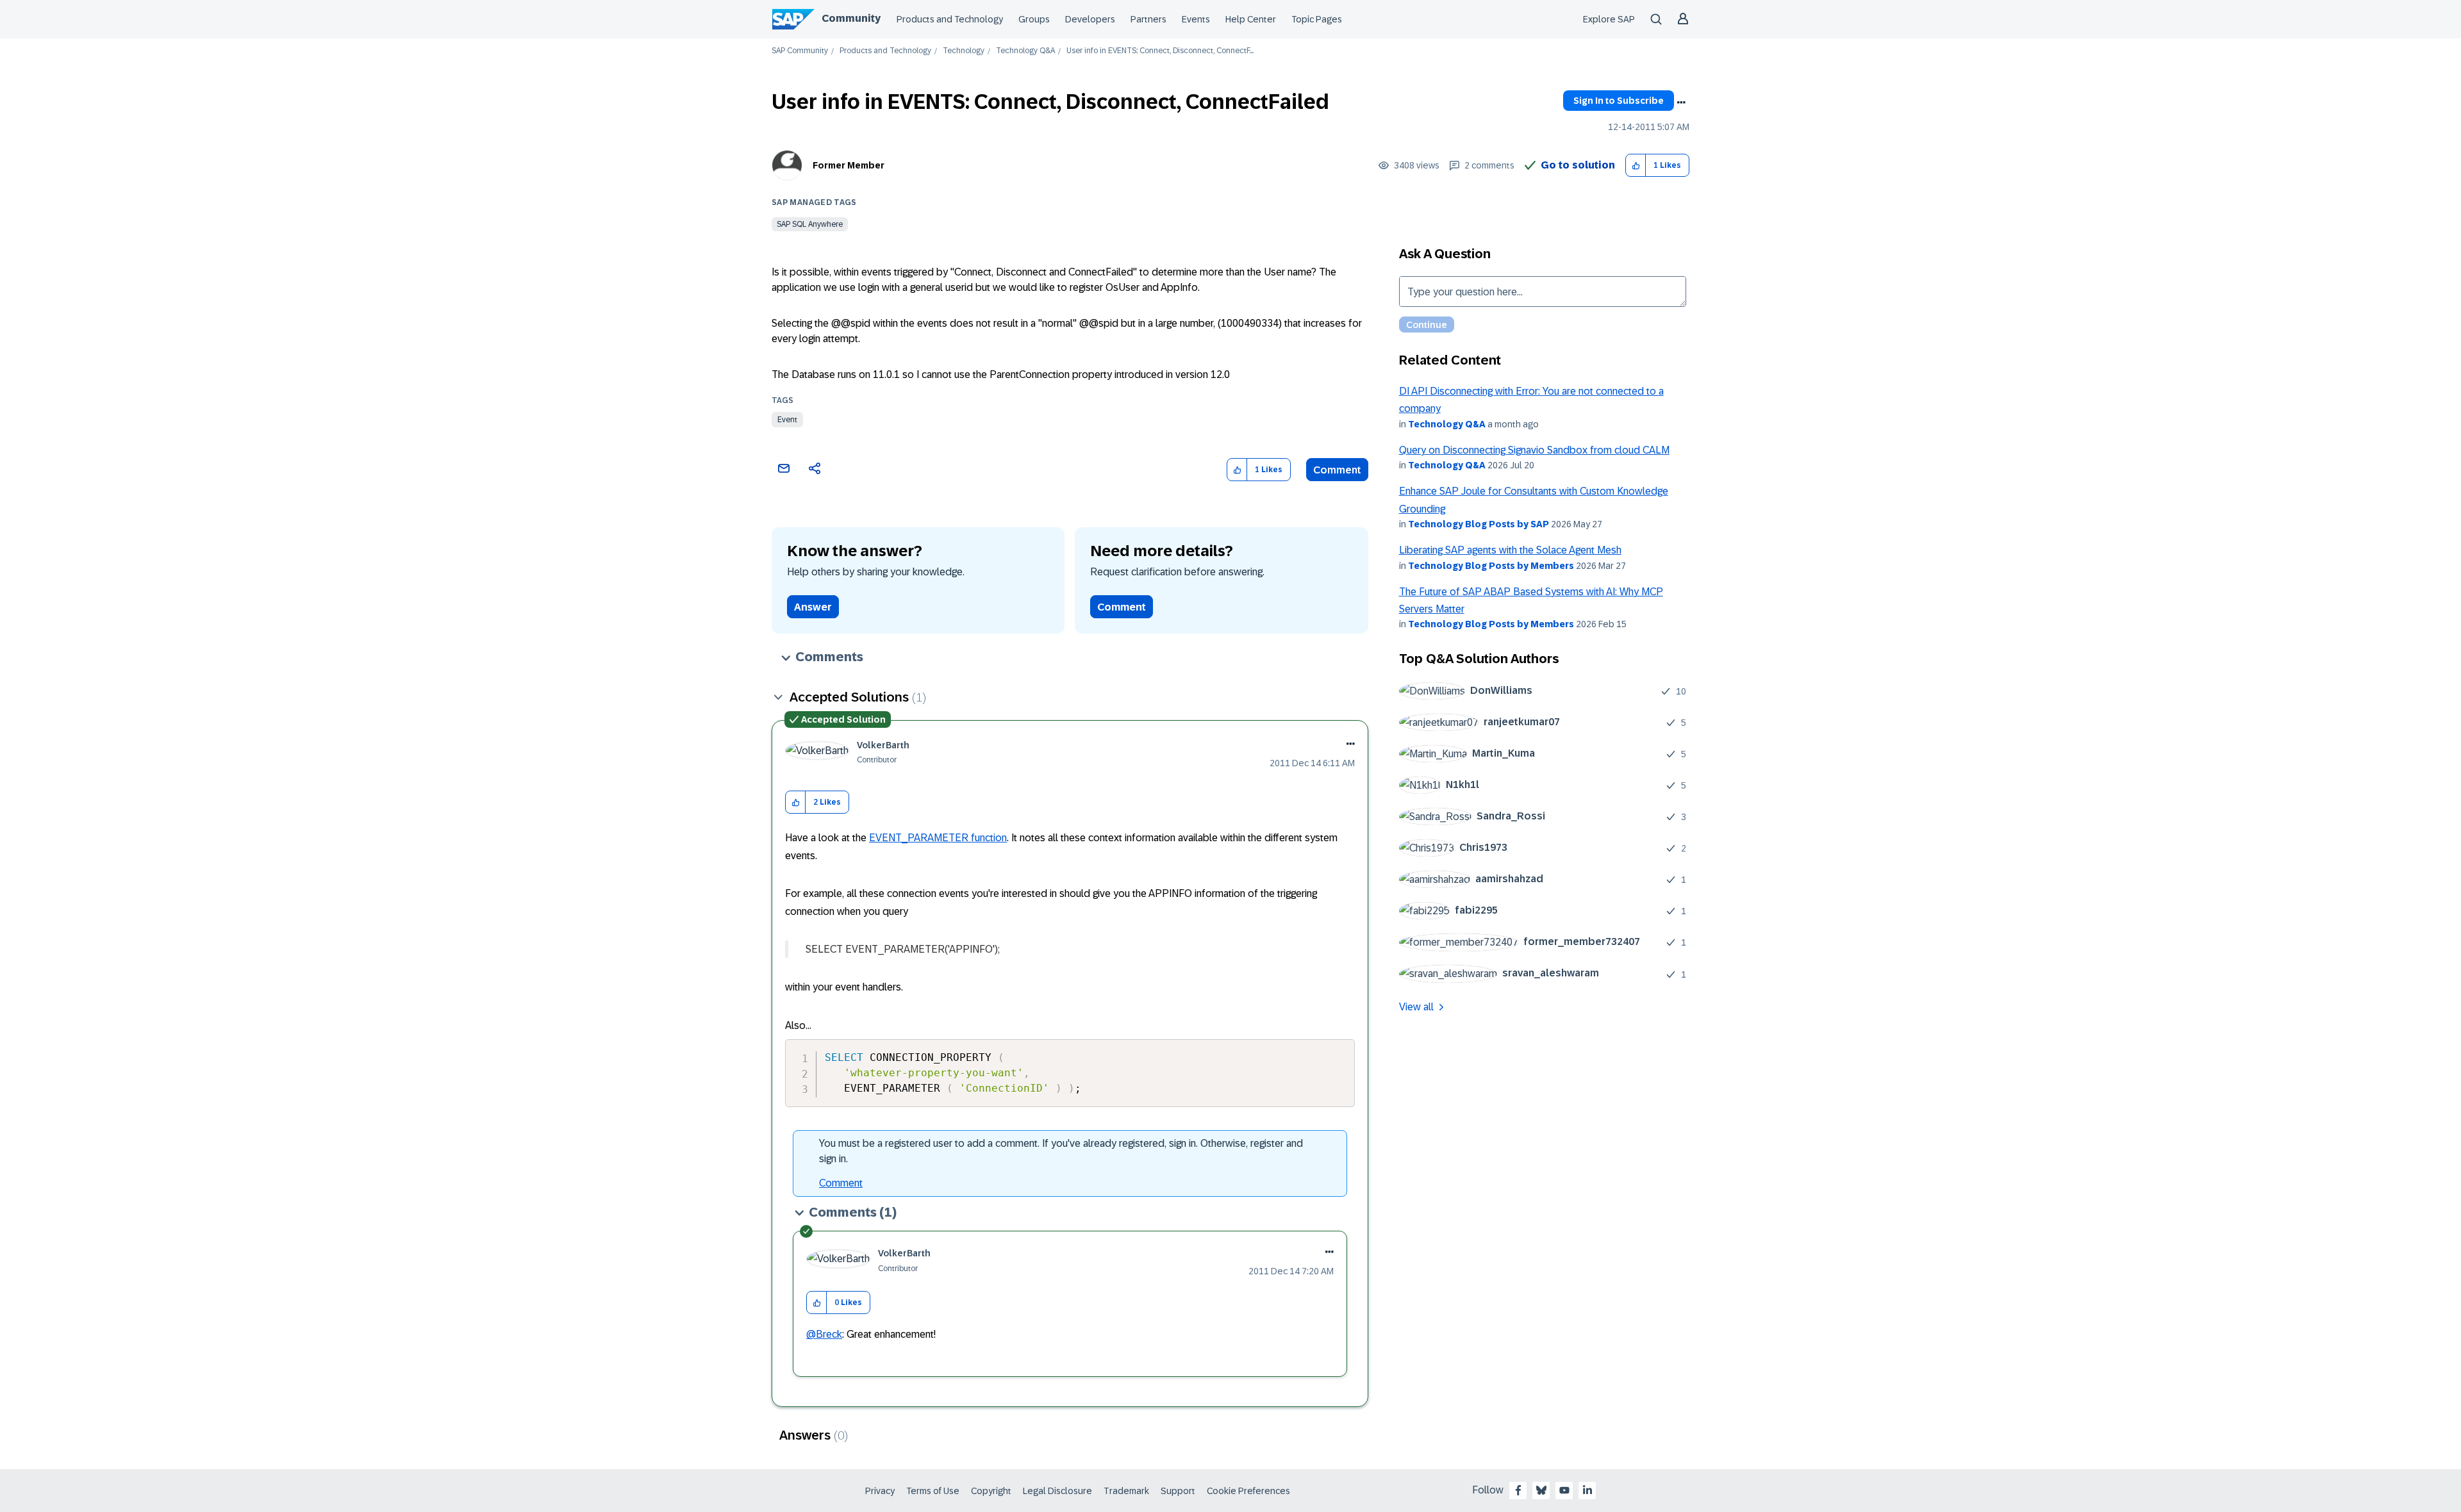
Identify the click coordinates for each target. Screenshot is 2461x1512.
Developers (1090, 19)
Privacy (880, 1491)
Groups (1034, 19)
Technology (964, 51)
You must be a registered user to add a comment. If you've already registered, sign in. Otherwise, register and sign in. (1061, 1151)
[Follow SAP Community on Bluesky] (1541, 1490)
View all (1416, 1007)
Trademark (1126, 1491)
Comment (1337, 470)
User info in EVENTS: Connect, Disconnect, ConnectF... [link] (1160, 51)
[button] (1636, 166)
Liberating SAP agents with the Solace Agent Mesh (1510, 550)
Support (1178, 1491)
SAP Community (800, 51)
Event (787, 420)
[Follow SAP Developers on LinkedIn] (1587, 1490)
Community (851, 18)
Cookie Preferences (1248, 1491)
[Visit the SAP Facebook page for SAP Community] (1518, 1490)
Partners (1148, 19)
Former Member (849, 165)
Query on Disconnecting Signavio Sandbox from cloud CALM (1534, 450)
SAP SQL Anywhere (810, 224)
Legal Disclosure (1057, 1491)
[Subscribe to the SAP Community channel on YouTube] (1564, 1490)
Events (1196, 19)
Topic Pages (1317, 19)
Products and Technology (950, 19)
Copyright (991, 1491)
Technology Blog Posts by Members (1491, 566)
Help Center (1251, 19)
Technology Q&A (1025, 51)
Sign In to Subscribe (1619, 101)
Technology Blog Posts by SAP (1479, 524)
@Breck (824, 1334)
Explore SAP (1609, 19)
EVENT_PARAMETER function (938, 838)
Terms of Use (933, 1491)
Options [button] (1681, 103)
